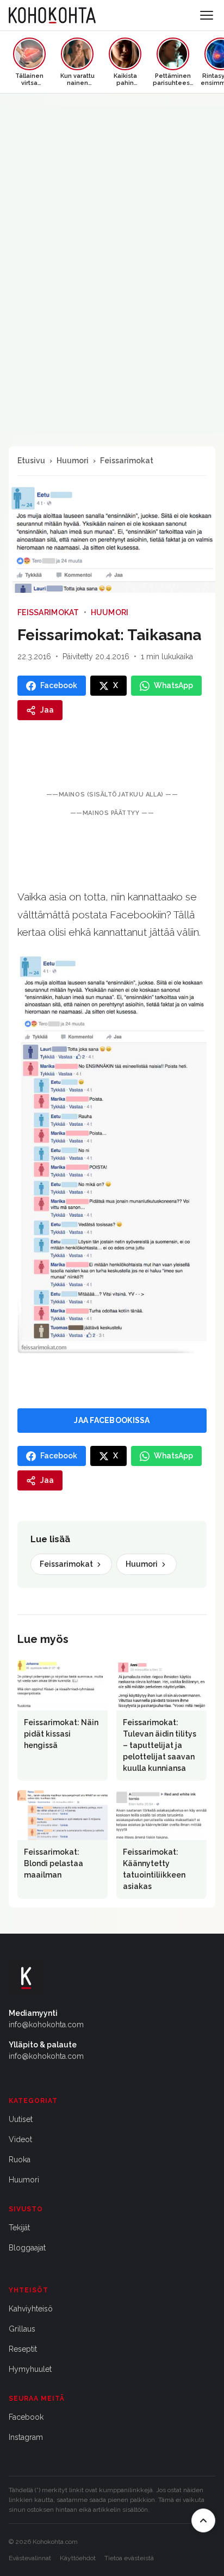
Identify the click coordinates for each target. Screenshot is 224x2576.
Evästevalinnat (30, 2558)
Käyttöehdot (78, 2558)
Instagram (26, 2437)
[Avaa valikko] (207, 15)
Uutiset (21, 2119)
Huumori (73, 461)
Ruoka (20, 2160)
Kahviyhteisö (31, 2309)
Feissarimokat (127, 461)
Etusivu (31, 461)
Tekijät (19, 2228)
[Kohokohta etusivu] (52, 15)
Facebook (26, 2417)
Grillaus (22, 2329)
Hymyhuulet (30, 2369)
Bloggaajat (27, 2248)
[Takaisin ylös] (203, 2520)
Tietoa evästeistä (129, 2558)
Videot (20, 2139)
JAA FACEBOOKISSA (112, 1420)
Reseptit (23, 2349)
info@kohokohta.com (46, 2025)
